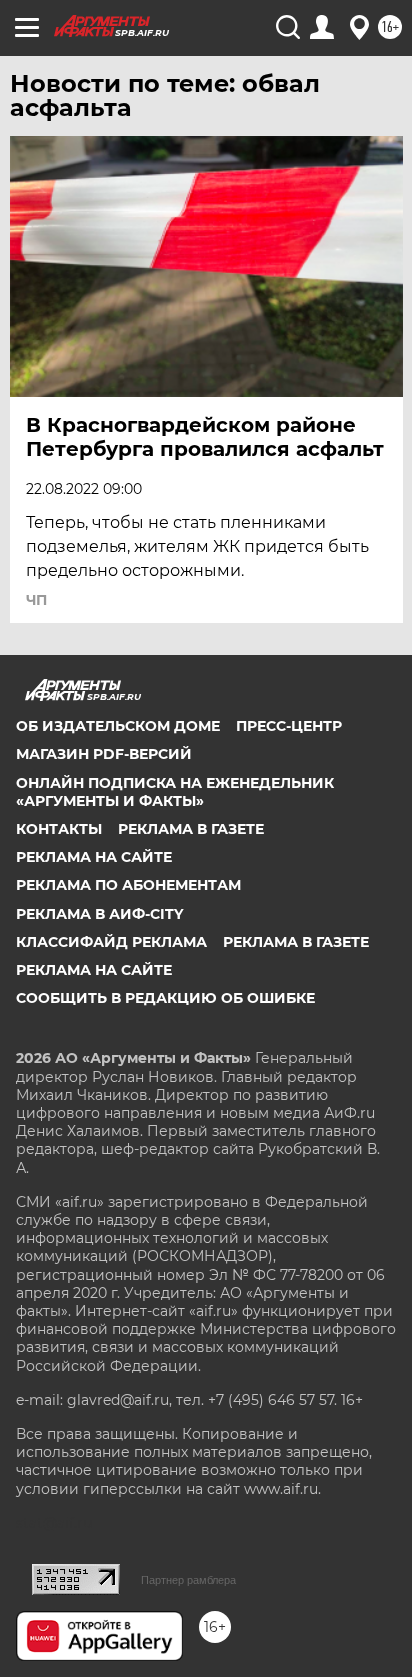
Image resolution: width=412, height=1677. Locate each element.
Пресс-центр (289, 726)
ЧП (36, 600)
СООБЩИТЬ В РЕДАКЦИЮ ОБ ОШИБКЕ (165, 998)
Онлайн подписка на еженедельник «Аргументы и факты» (175, 792)
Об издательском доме (118, 726)
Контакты (59, 829)
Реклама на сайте (94, 857)
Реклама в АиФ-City (99, 914)
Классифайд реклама (111, 942)
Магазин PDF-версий (104, 754)
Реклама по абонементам (128, 885)
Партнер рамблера (188, 1580)
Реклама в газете (191, 829)
